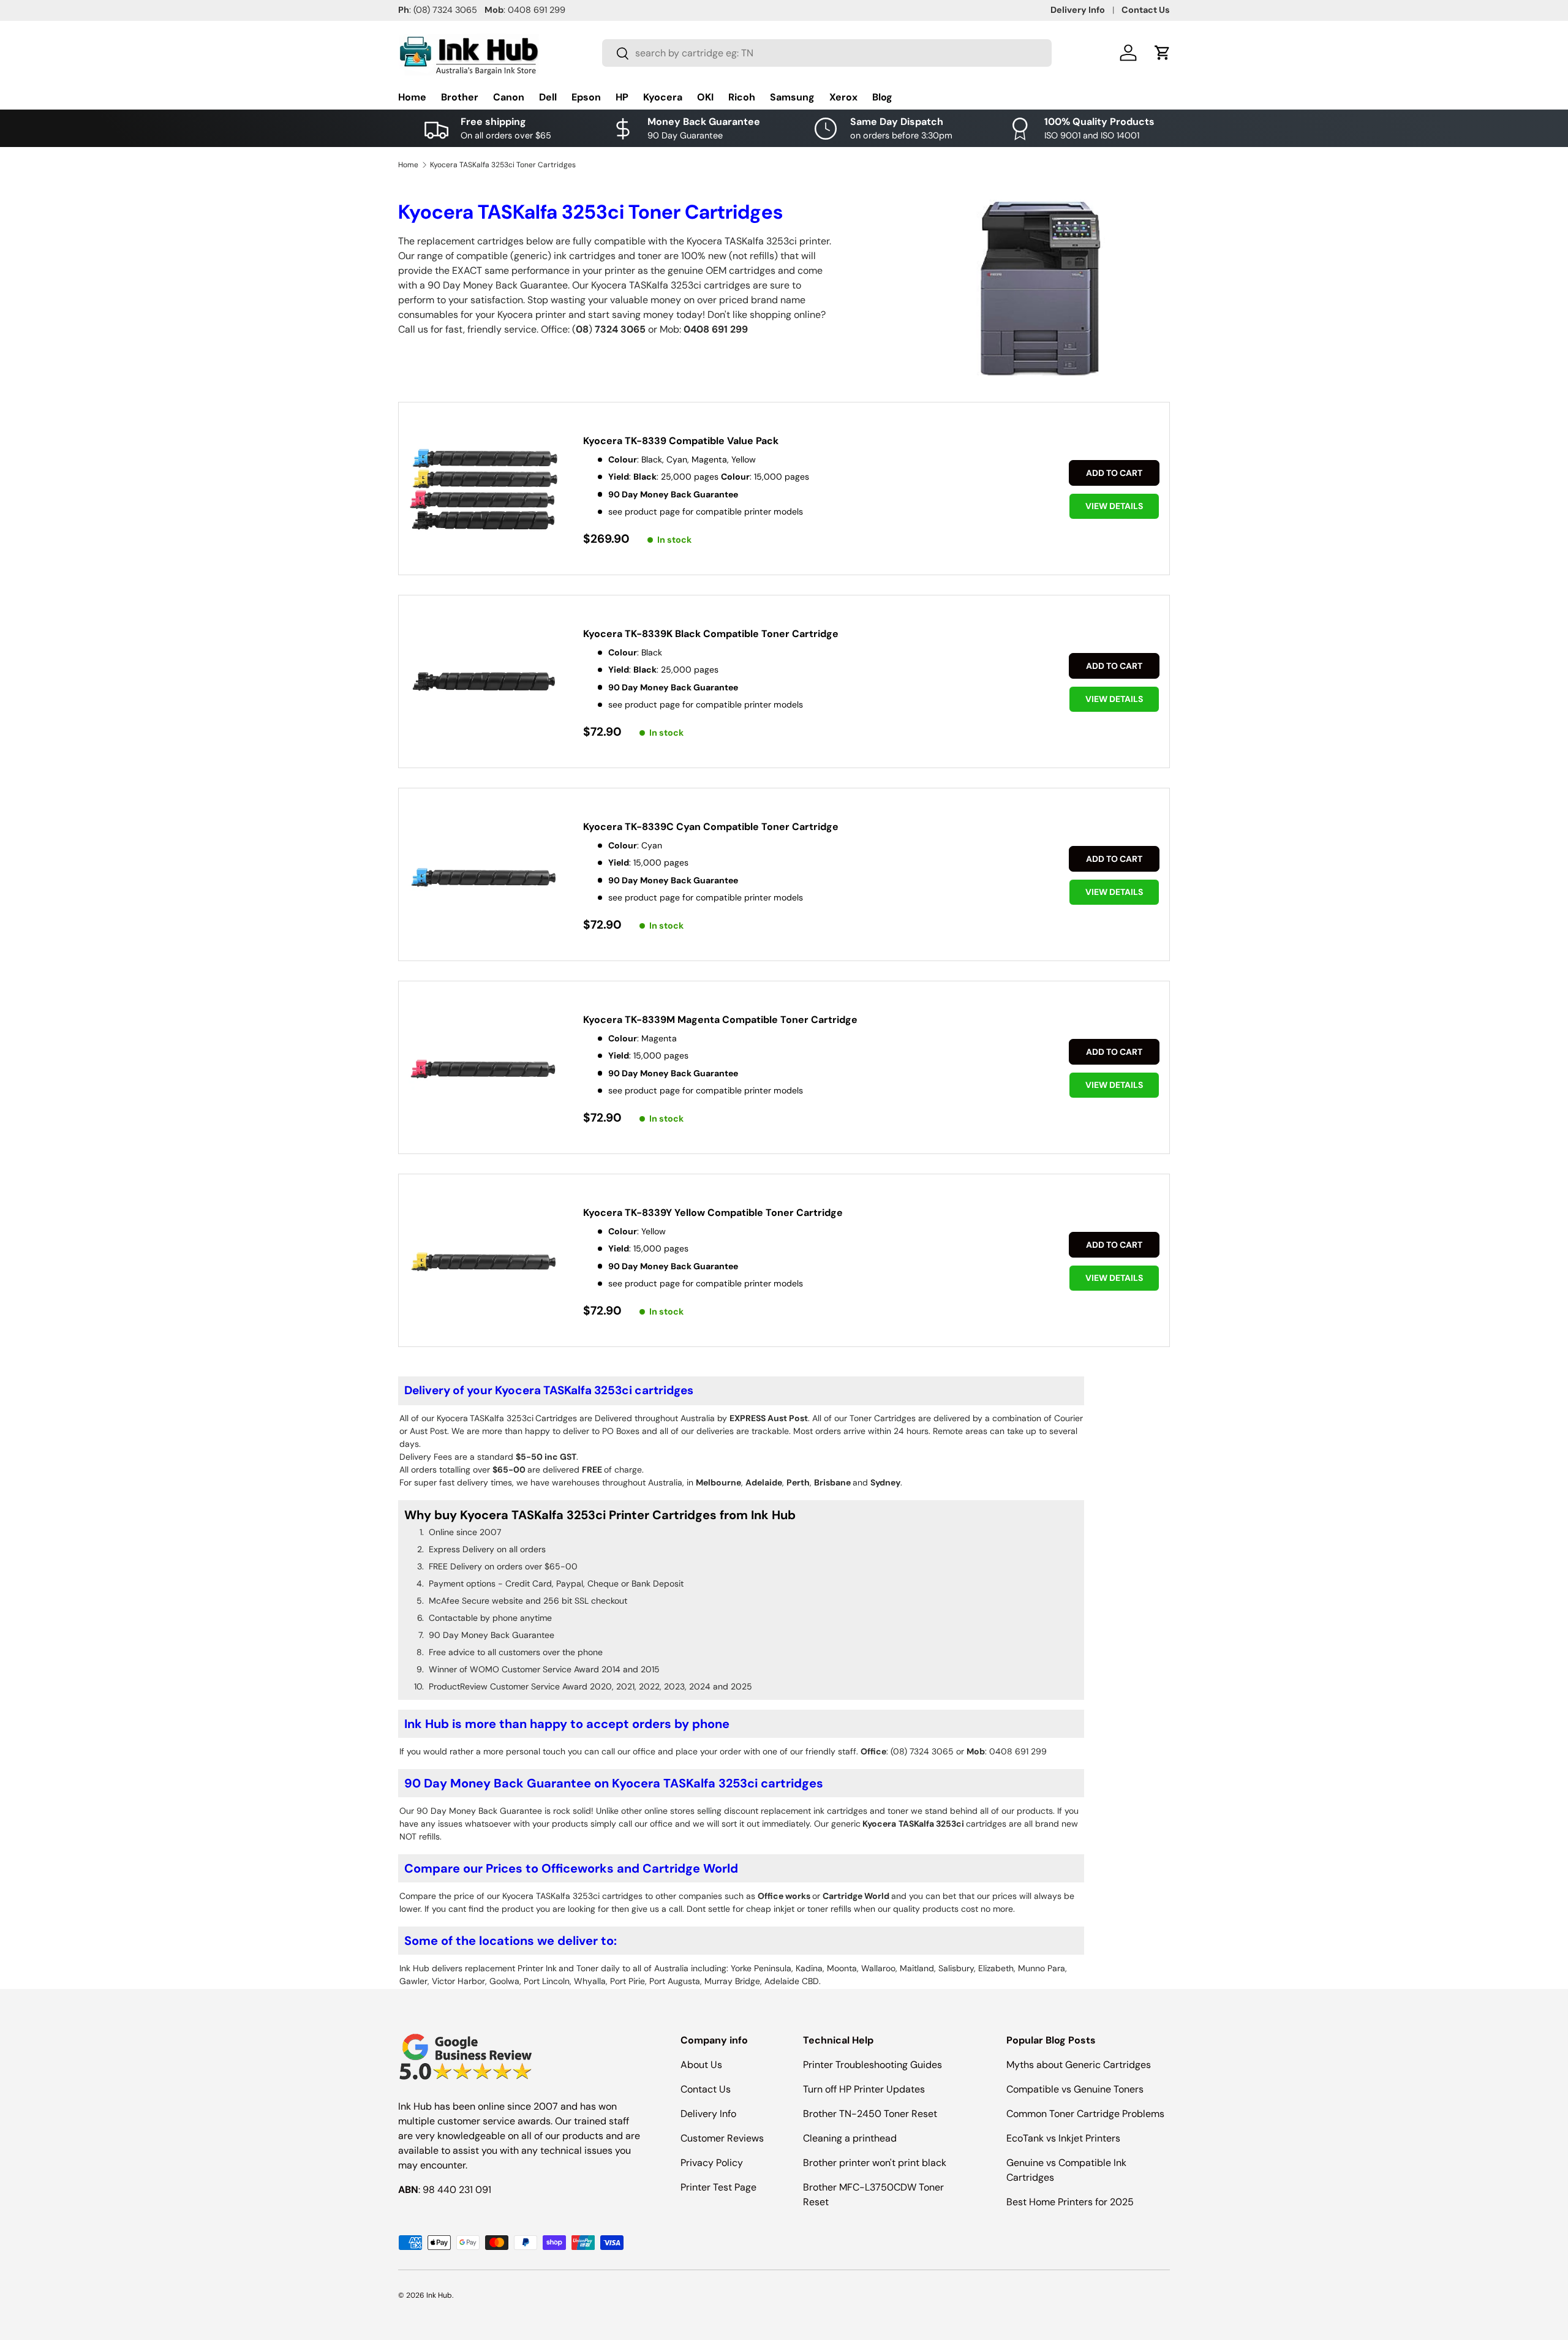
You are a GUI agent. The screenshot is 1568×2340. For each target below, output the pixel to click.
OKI (705, 97)
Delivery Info (1078, 10)
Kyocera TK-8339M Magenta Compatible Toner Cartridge (720, 1020)
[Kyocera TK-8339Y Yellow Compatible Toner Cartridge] (484, 1262)
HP (622, 97)
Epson (586, 97)
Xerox (843, 97)
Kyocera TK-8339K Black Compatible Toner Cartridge (711, 634)
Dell (548, 97)
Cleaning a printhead (850, 2138)
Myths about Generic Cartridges (1079, 2065)
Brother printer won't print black (875, 2163)
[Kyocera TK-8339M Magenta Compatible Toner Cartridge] (484, 1069)
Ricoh (742, 97)
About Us (701, 2065)
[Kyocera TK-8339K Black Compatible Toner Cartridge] (484, 683)
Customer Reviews (722, 2138)
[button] (1163, 53)
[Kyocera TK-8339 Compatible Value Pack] (484, 490)
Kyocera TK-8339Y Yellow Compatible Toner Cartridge (713, 1213)
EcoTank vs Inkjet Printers (1063, 2138)
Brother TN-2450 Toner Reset (870, 2114)
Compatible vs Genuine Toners (1075, 2089)
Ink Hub (439, 2295)
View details (1114, 506)
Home (412, 97)
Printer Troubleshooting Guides (873, 2065)
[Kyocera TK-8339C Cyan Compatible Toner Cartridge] (484, 876)
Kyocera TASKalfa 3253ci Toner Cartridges (503, 165)
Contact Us (1146, 10)
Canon (509, 97)
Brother (460, 97)
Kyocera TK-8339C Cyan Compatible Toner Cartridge (711, 827)
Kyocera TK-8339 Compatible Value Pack (681, 441)
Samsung (792, 97)
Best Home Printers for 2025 (1070, 2202)
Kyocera (663, 97)
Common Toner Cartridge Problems (1085, 2114)
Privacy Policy (712, 2163)
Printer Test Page (718, 2187)
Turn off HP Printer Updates (864, 2089)
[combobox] (827, 53)
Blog (882, 97)
